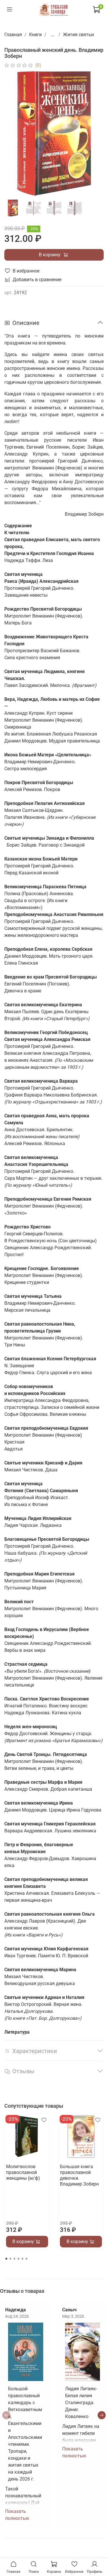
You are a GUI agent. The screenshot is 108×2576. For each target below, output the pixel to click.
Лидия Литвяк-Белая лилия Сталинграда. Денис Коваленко (81, 2403)
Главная (13, 35)
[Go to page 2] (10, 2259)
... (52, 35)
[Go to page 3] (14, 2259)
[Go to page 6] (26, 2259)
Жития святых (79, 35)
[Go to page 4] (18, 2259)
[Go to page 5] (22, 2259)
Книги (35, 35)
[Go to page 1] (6, 2259)
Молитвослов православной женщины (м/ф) (23, 2172)
